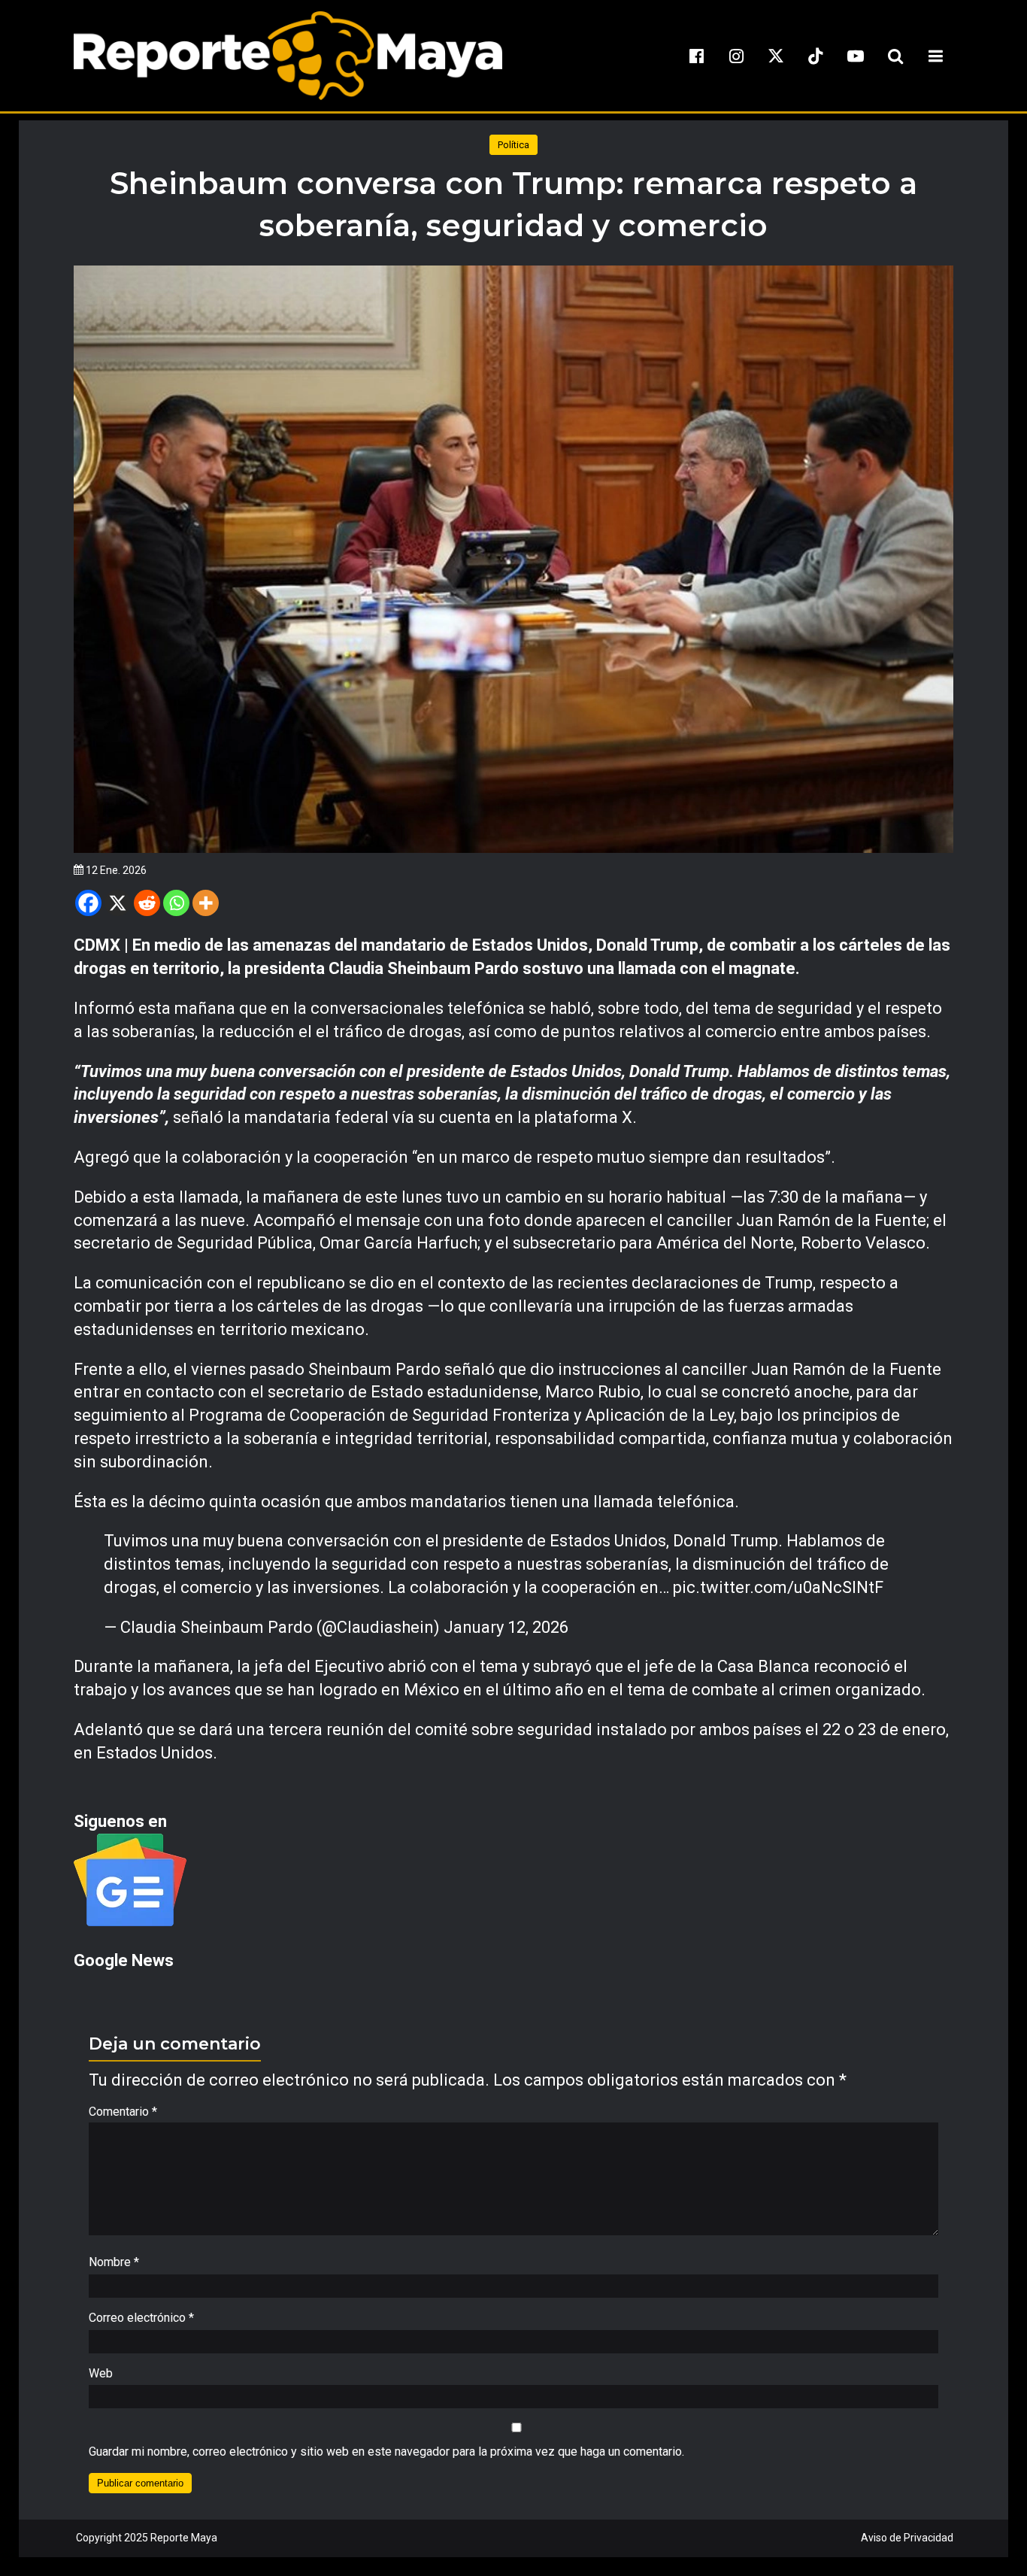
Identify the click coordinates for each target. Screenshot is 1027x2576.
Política (513, 145)
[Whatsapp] (176, 903)
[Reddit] (147, 903)
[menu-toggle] (935, 56)
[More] (206, 903)
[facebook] (696, 56)
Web (101, 2373)
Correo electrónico (141, 2318)
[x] (776, 56)
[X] (118, 903)
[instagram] (736, 56)
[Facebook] (88, 903)
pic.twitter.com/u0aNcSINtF (778, 1587)
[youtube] (856, 56)
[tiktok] (816, 56)
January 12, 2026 (506, 1627)
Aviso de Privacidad (907, 2538)
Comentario (123, 2112)
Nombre (114, 2262)
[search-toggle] (895, 56)
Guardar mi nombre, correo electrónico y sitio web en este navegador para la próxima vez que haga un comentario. (386, 2452)
